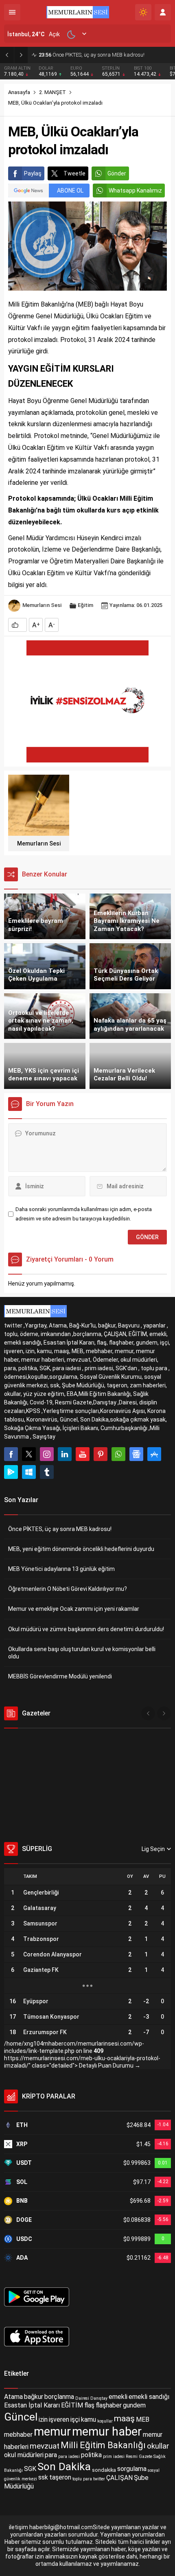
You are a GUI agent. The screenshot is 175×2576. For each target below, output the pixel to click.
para (51, 2455)
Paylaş (33, 173)
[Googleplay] (11, 1472)
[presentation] (148, 1713)
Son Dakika (64, 2466)
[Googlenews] (136, 1454)
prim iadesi (114, 2457)
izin (43, 2419)
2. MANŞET (52, 92)
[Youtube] (83, 1454)
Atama (13, 2397)
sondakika (104, 2470)
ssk (43, 2478)
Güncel (21, 2417)
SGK (30, 2469)
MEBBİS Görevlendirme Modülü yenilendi (60, 1676)
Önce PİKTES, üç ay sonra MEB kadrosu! (60, 1529)
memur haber (107, 2431)
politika (91, 2455)
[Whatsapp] (118, 1454)
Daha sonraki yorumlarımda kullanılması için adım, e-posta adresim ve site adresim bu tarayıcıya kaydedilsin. (84, 1214)
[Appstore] (154, 1454)
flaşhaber (109, 2405)
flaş (89, 2405)
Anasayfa (19, 92)
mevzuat (45, 2446)
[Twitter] (29, 1454)
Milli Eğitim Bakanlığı (103, 2445)
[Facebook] (11, 1454)
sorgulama (132, 2469)
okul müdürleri (24, 2455)
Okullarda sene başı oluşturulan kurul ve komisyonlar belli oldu (82, 1653)
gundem (134, 2405)
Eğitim (85, 605)
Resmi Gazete (139, 2457)
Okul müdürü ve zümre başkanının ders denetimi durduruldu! (86, 1629)
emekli (118, 2397)
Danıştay (99, 2398)
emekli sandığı (149, 2397)
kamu (89, 2419)
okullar (158, 2446)
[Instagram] (47, 1454)
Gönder (117, 173)
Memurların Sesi (42, 605)
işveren (59, 2419)
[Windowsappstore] (29, 1472)
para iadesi (69, 2457)
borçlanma (59, 2397)
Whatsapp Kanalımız (135, 191)
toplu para (82, 2479)
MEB (143, 2419)
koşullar (105, 2421)
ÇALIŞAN (119, 2478)
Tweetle (74, 173)
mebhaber (18, 2435)
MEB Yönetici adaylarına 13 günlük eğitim (61, 1569)
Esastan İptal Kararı (32, 2405)
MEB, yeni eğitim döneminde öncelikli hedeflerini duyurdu (105, 55)
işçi (75, 2419)
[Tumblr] (47, 1472)
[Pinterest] (101, 1454)
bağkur (34, 2397)
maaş (124, 2418)
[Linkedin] (65, 1454)
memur (52, 2431)
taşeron (60, 2478)
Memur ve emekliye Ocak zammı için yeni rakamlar (74, 1609)
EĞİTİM (72, 2405)
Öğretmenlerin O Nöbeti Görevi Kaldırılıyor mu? (68, 1589)
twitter (99, 2479)
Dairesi (82, 2398)
